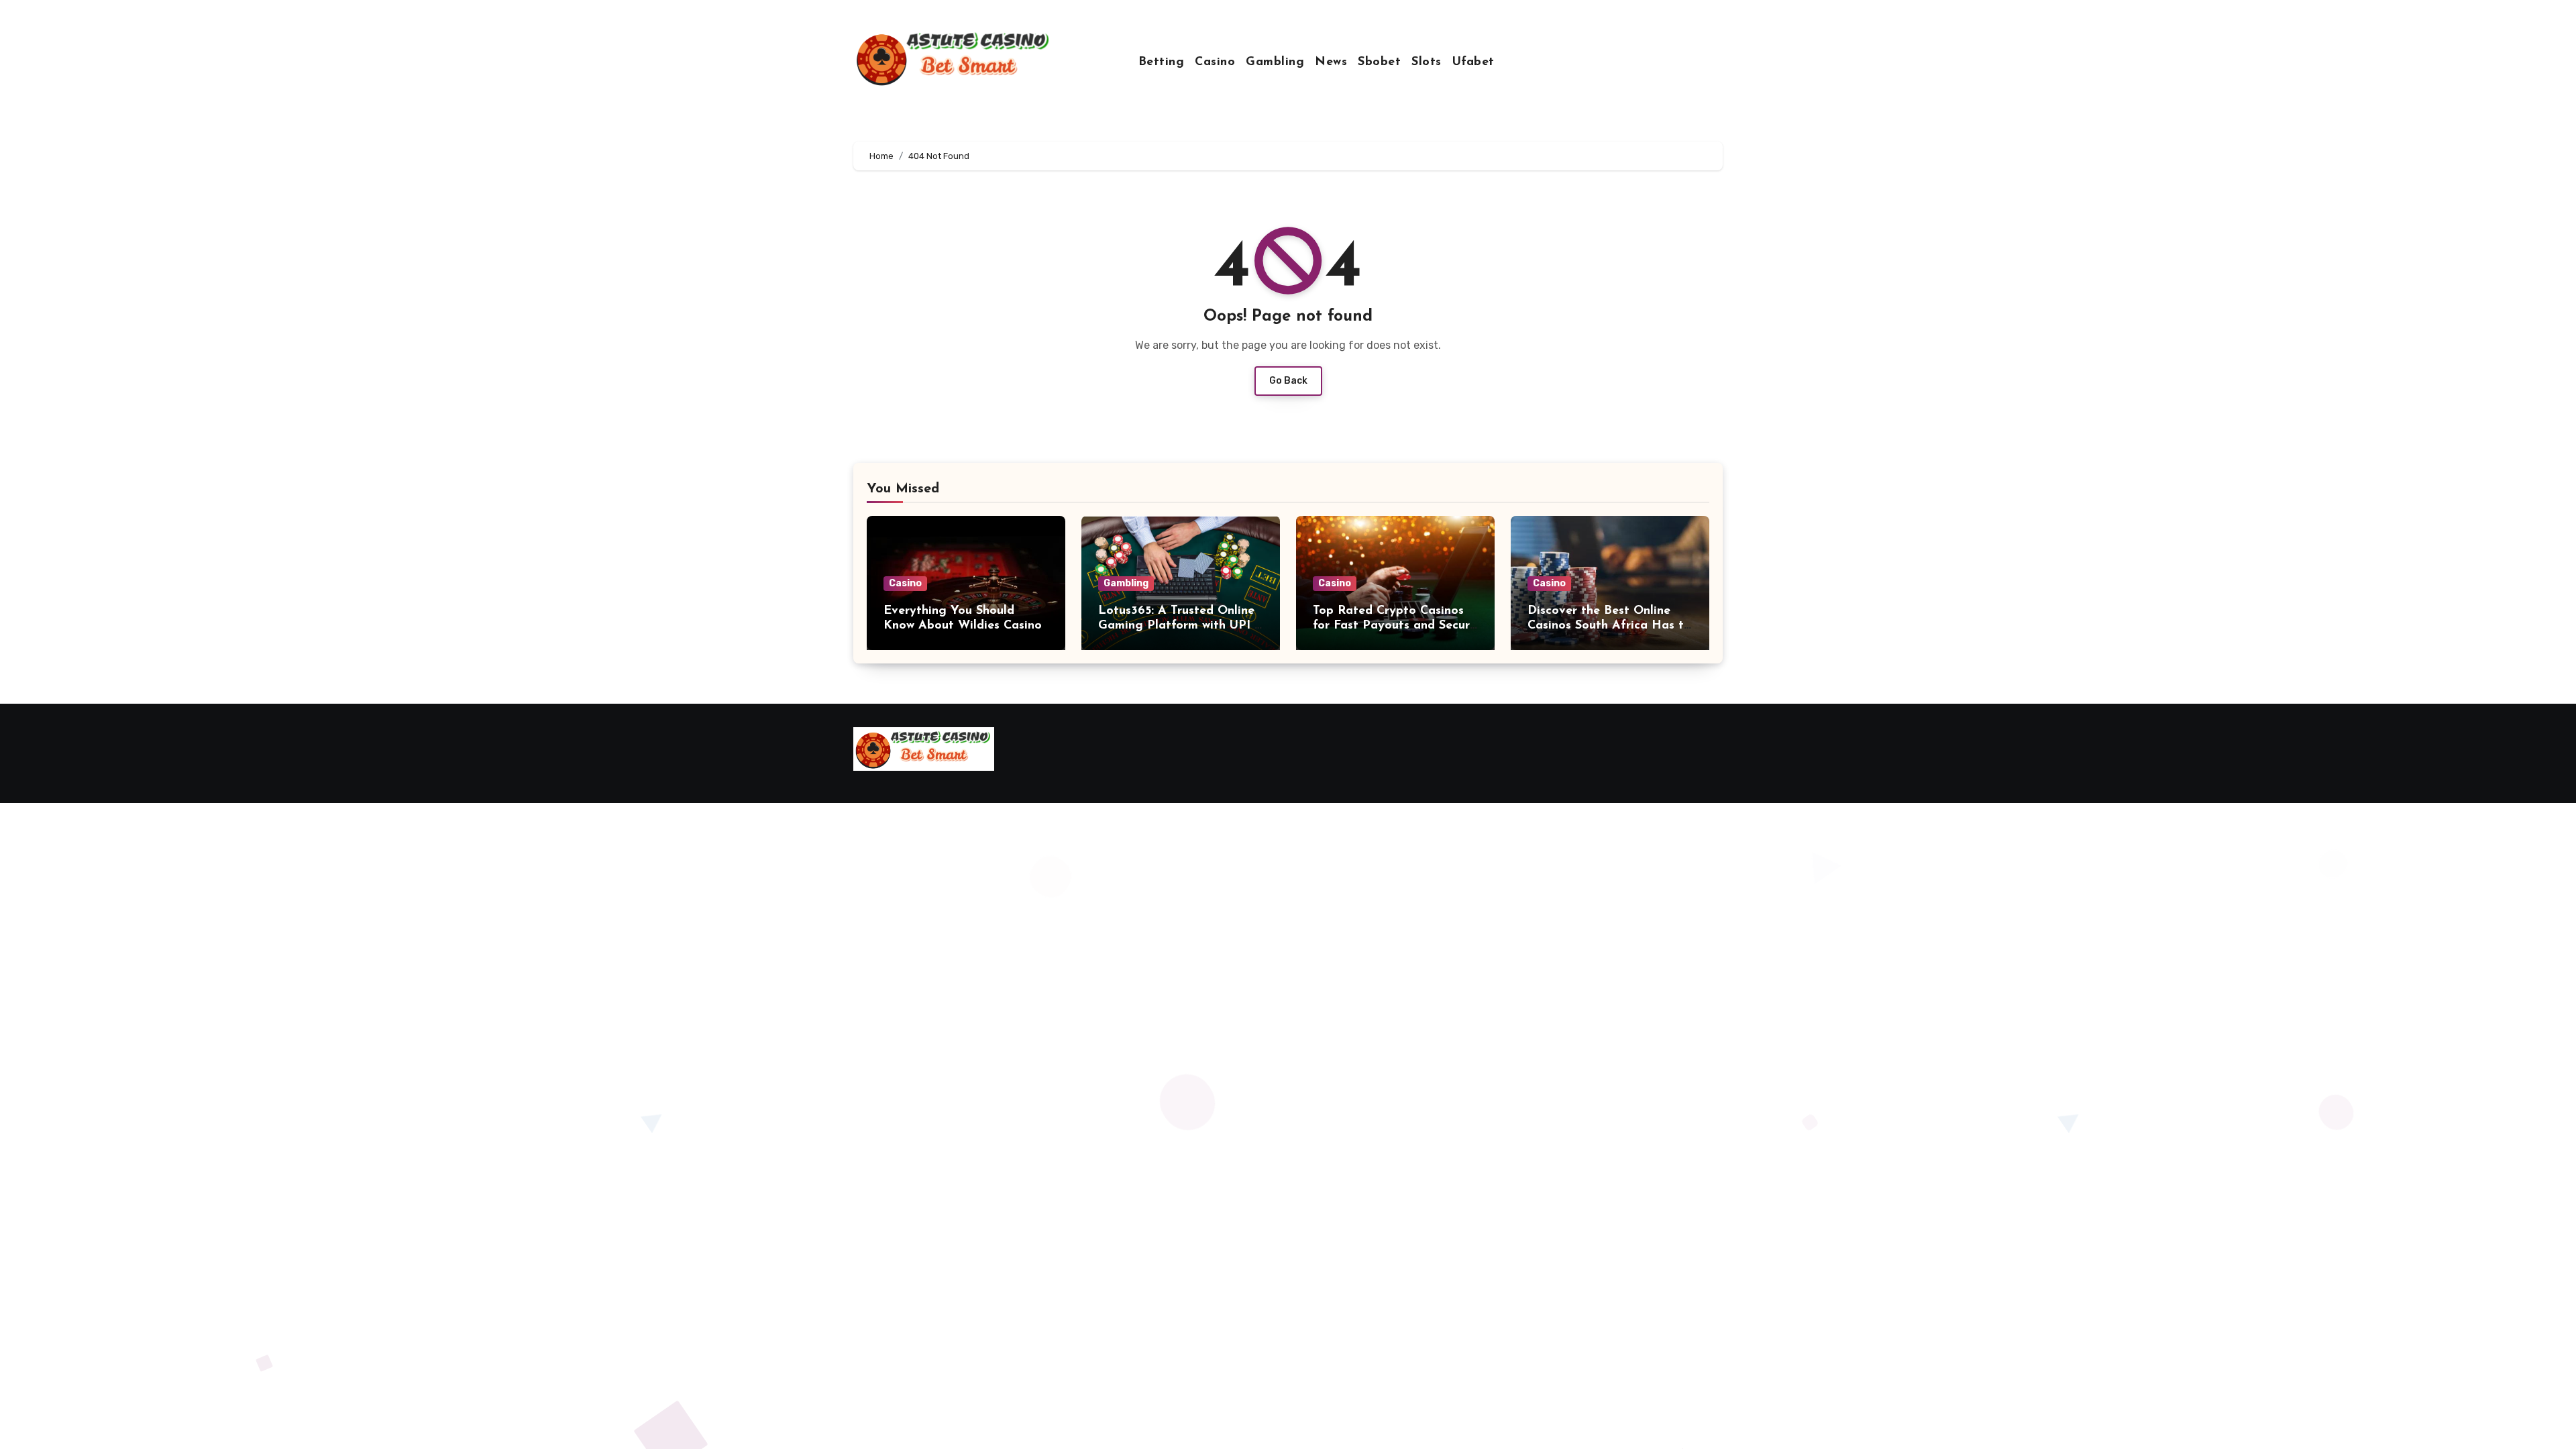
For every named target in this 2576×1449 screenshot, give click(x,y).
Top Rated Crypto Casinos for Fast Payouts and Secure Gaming (1395, 626)
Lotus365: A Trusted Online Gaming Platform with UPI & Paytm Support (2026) (1181, 626)
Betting (1162, 62)
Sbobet (1379, 62)
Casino (1215, 62)
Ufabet (1473, 62)
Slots (1427, 62)
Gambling (1275, 62)
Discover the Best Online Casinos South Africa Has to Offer (1609, 626)
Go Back (1288, 381)
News (1331, 62)
